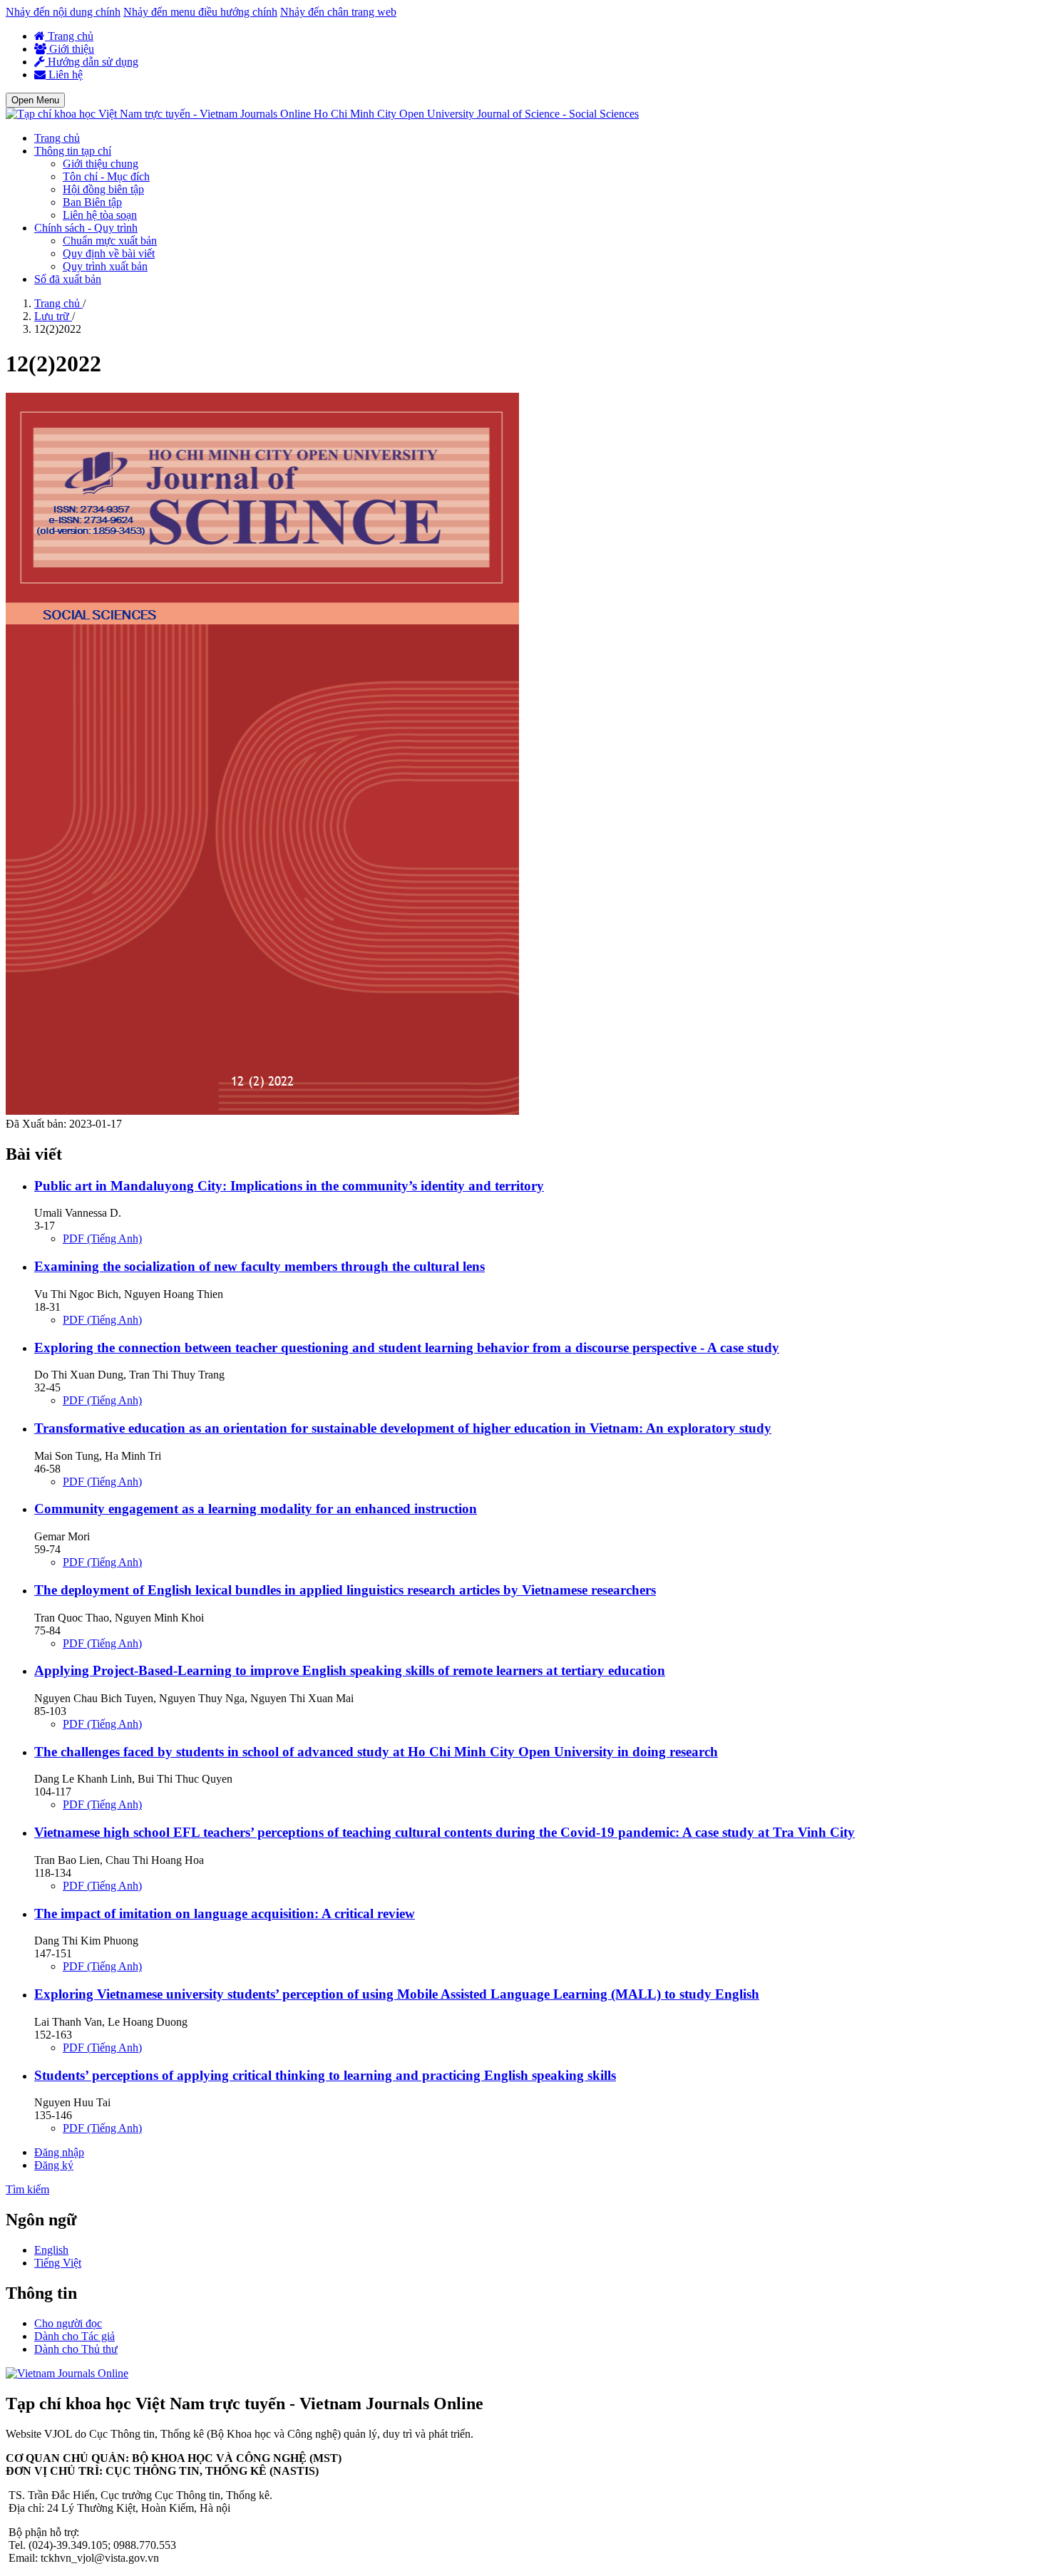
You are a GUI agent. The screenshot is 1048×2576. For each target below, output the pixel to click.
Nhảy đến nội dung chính (63, 12)
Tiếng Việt (58, 2263)
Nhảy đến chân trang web (338, 12)
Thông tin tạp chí (73, 151)
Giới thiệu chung (101, 164)
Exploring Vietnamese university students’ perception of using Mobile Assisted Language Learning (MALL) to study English (397, 1994)
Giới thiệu (70, 49)
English (51, 2250)
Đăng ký (54, 2165)
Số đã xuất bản (68, 279)
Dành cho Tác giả (75, 2336)
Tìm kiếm (27, 2189)
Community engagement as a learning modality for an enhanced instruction (256, 1509)
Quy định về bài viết (109, 253)
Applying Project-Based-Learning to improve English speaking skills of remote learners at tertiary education (350, 1670)
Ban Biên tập (92, 202)
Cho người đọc (68, 2323)
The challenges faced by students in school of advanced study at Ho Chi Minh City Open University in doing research (376, 1752)
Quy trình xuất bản (105, 266)
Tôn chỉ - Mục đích (106, 176)
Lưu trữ (53, 316)
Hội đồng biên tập (103, 189)
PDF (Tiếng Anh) (102, 1238)
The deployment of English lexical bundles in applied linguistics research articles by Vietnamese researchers (345, 1590)
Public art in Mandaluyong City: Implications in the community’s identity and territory (289, 1186)
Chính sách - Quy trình (86, 228)
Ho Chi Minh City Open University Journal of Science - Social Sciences (476, 114)
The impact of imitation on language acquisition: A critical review (225, 1913)
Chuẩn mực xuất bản (110, 241)
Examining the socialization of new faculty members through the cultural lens (260, 1266)
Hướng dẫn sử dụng (92, 62)
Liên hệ (64, 74)
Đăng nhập (59, 2152)
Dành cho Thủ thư (76, 2349)
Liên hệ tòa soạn (100, 215)
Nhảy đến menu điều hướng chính (200, 12)
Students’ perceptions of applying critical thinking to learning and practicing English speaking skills (325, 2075)
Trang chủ (69, 36)
